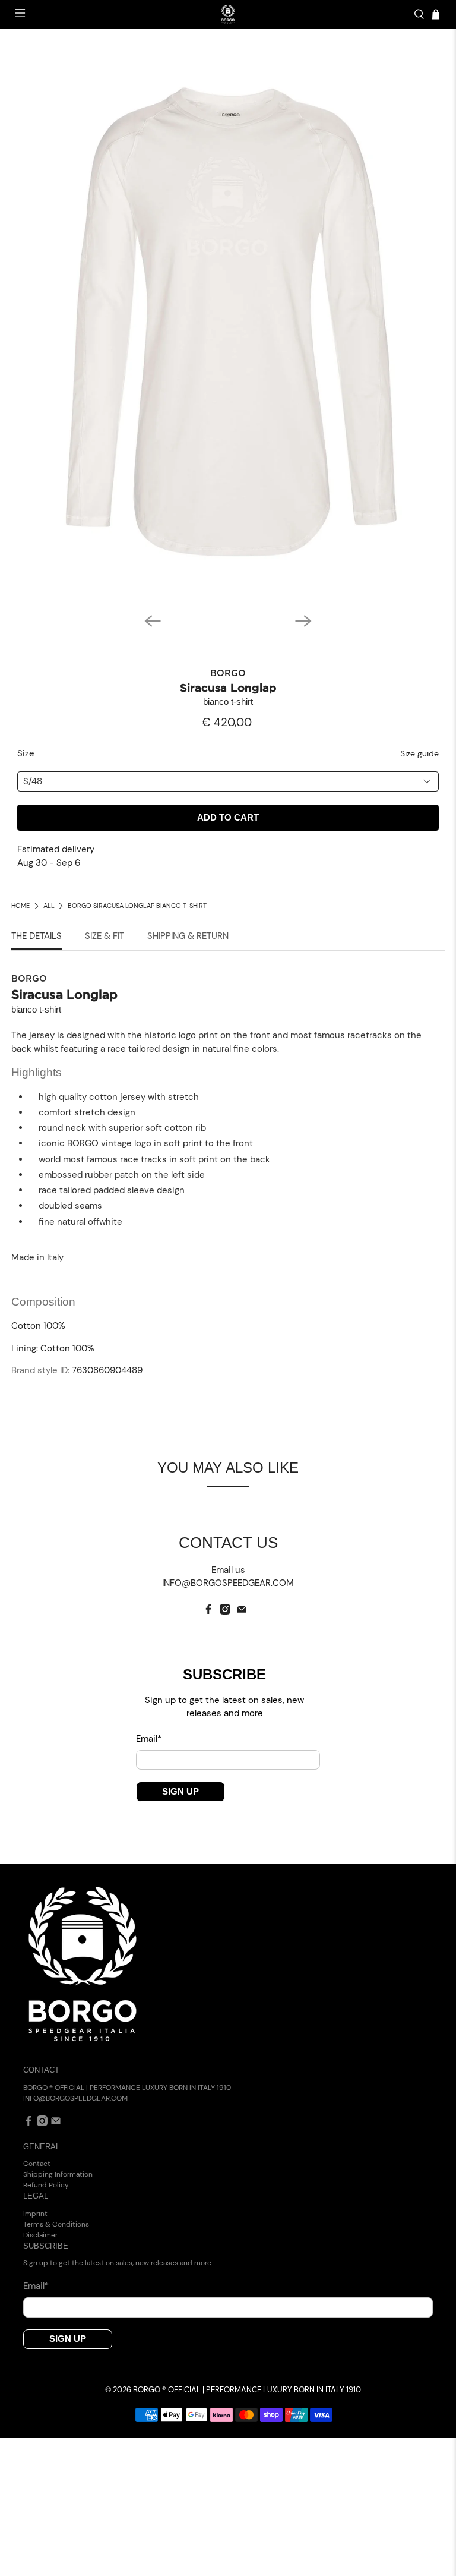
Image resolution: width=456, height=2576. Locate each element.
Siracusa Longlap (228, 688)
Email (149, 1739)
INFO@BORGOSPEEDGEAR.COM (75, 2098)
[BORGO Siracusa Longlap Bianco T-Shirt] (228, 322)
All (49, 906)
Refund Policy (46, 2185)
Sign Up (180, 1791)
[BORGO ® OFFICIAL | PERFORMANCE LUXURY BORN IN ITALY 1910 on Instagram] (225, 1612)
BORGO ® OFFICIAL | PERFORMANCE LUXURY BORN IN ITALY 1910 (247, 2390)
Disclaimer (40, 2235)
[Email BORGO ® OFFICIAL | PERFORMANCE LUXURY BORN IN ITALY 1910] (242, 1612)
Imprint (35, 2214)
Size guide (419, 754)
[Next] (303, 621)
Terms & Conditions (56, 2224)
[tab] (37, 937)
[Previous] (153, 621)
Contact (37, 2164)
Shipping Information (58, 2174)
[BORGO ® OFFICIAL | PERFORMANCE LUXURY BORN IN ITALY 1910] (228, 14)
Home (20, 906)
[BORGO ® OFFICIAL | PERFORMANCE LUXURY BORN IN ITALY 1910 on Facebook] (208, 1612)
